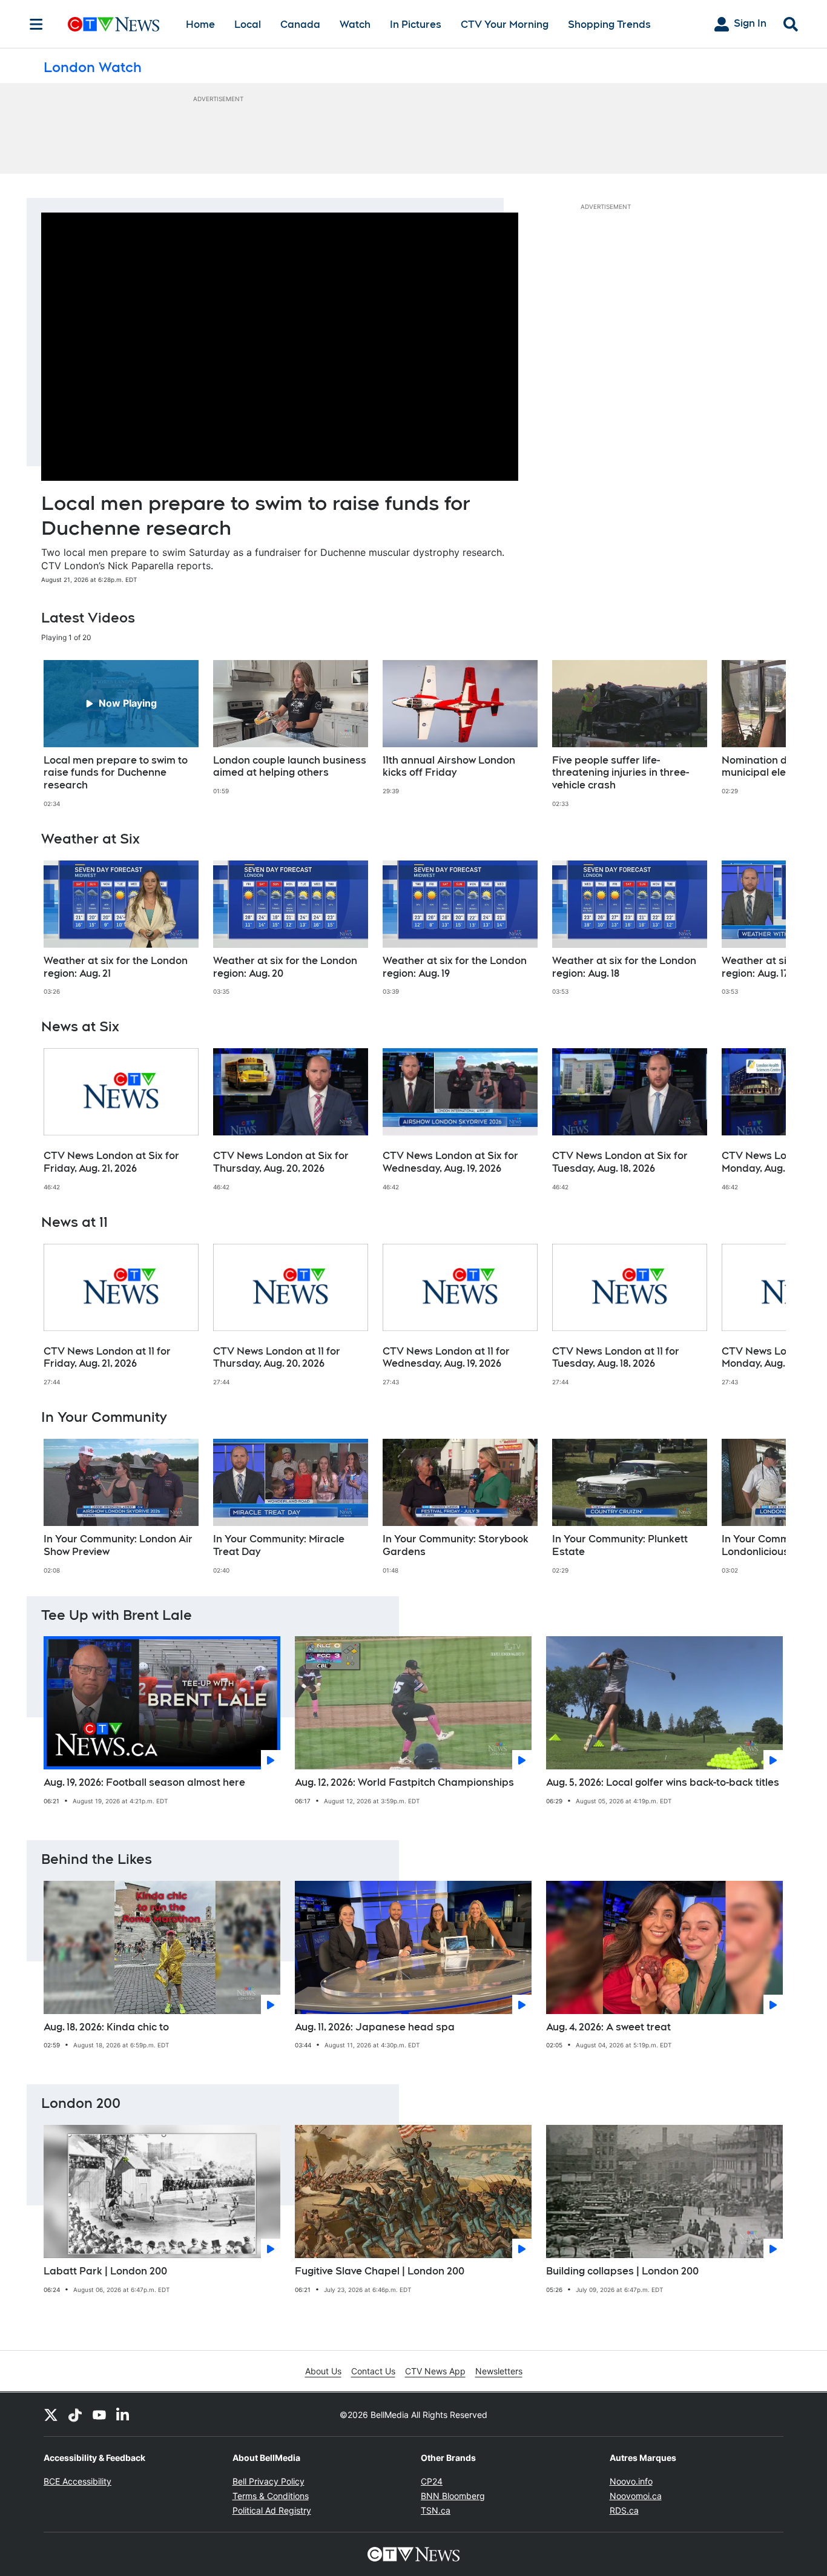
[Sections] (36, 24)
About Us (323, 2371)
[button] (762, 734)
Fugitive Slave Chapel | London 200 (380, 2271)
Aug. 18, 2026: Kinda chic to (106, 2027)
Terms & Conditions (271, 2496)
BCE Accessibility (77, 2481)
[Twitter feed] (51, 2414)
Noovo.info (631, 2481)
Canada (300, 25)
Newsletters (499, 2371)
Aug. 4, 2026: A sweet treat (608, 2027)
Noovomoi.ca (636, 2496)
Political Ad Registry (272, 2510)
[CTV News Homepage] (114, 24)
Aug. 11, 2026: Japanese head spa (375, 2027)
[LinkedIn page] (124, 2414)
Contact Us (373, 2371)
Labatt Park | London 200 (105, 2271)
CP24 (432, 2481)
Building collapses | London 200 (622, 2271)
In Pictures (416, 25)
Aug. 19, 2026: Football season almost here (144, 1782)
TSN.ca (436, 2510)
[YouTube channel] (99, 2414)
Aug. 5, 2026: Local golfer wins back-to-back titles (663, 1782)
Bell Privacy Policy (269, 2481)
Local (248, 25)
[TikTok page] (75, 2414)
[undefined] (121, 734)
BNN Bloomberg (453, 2496)
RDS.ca (624, 2510)
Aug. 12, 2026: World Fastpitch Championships (404, 1782)
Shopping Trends (609, 25)
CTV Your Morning (505, 25)
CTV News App (435, 2371)
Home (200, 25)
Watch (355, 25)
